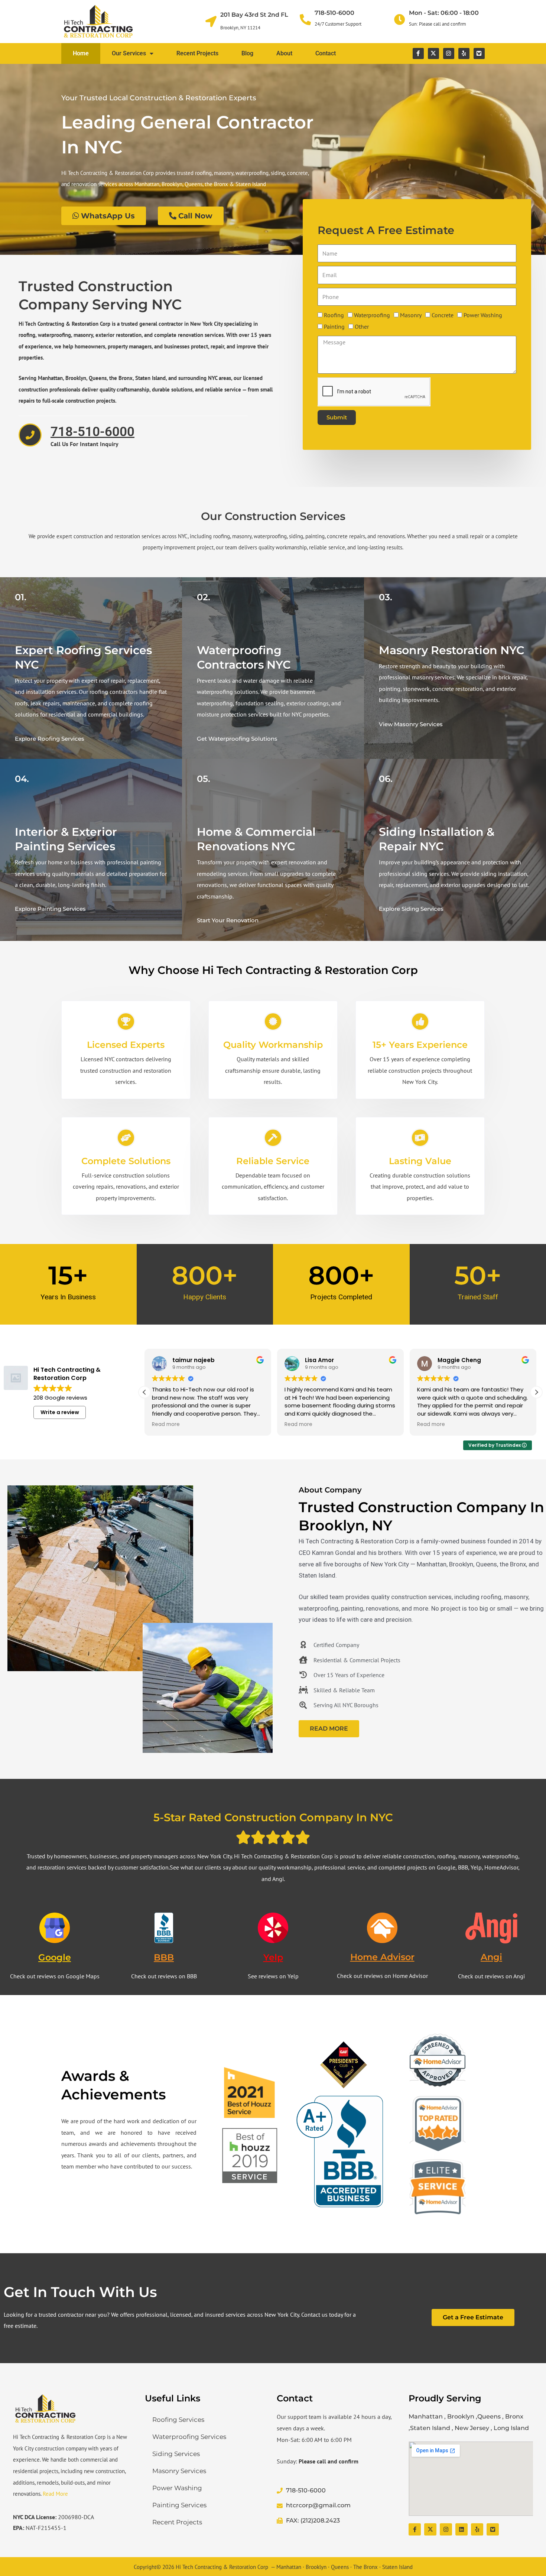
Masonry (411, 315)
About (284, 53)
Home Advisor (382, 1957)
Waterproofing (372, 315)
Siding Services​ (176, 2454)
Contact (326, 53)
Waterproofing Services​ (189, 2437)
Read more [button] (165, 1425)
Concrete (443, 315)
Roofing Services (178, 2420)
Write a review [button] (60, 1412)
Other (362, 327)
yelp (273, 1957)
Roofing (334, 315)
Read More (55, 2494)
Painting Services (179, 2505)
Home (81, 53)
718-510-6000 (334, 13)
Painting (334, 327)
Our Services (129, 53)
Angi (491, 1957)
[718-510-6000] (305, 20)
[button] (536, 1392)
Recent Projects (197, 53)
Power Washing (483, 315)
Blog (247, 53)
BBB (164, 1957)
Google (55, 1957)
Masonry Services (179, 2471)
